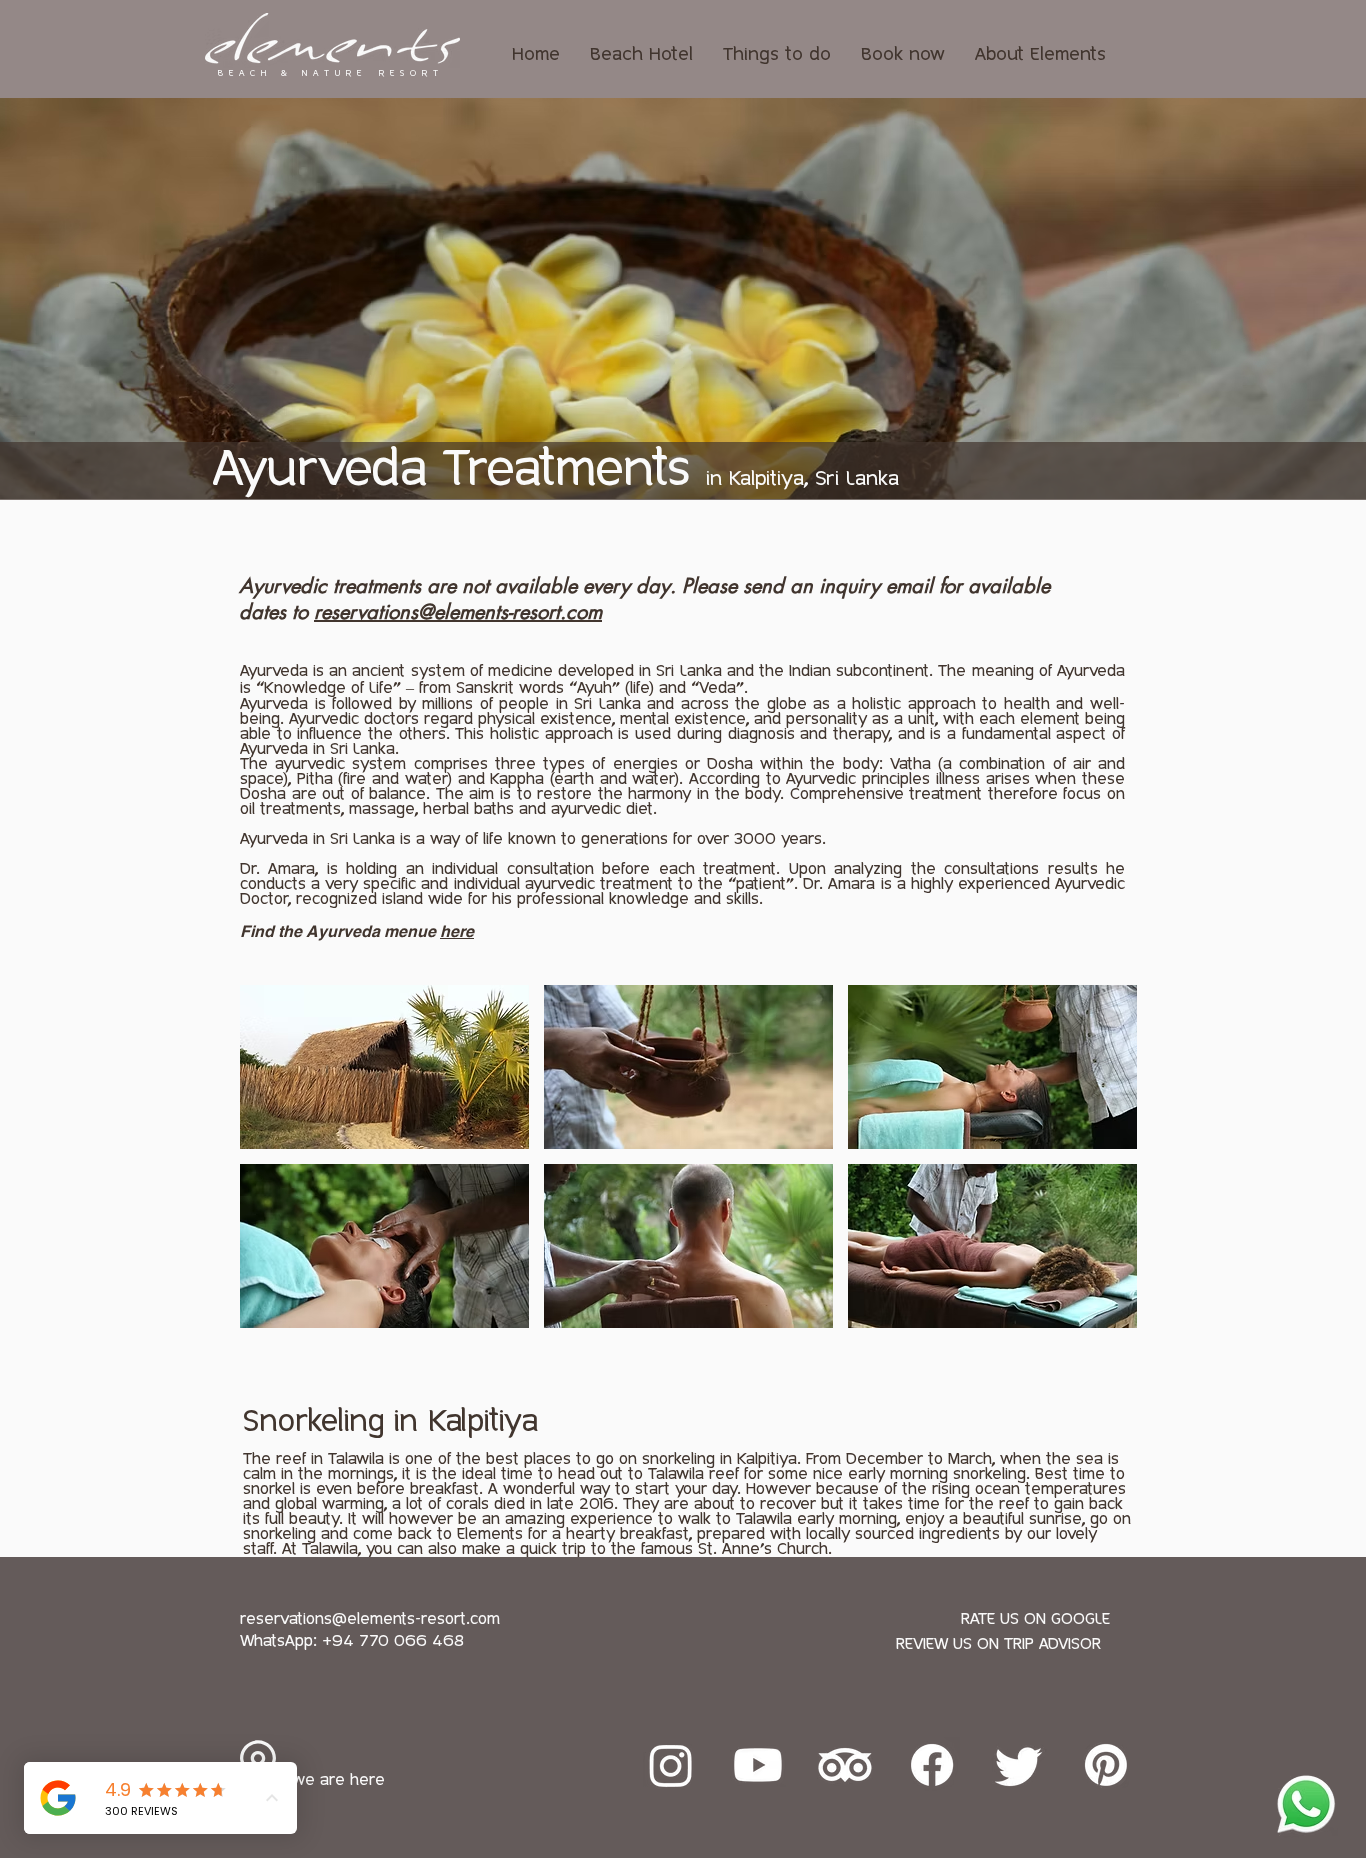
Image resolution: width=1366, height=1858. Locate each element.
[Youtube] (758, 1765)
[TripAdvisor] (845, 1765)
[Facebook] (932, 1765)
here (457, 931)
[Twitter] (1019, 1765)
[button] (384, 1067)
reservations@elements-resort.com (458, 612)
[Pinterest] (1106, 1765)
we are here (338, 1780)
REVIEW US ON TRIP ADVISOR (998, 1644)
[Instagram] (671, 1765)
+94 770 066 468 (393, 1641)
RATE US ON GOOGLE (1035, 1619)
